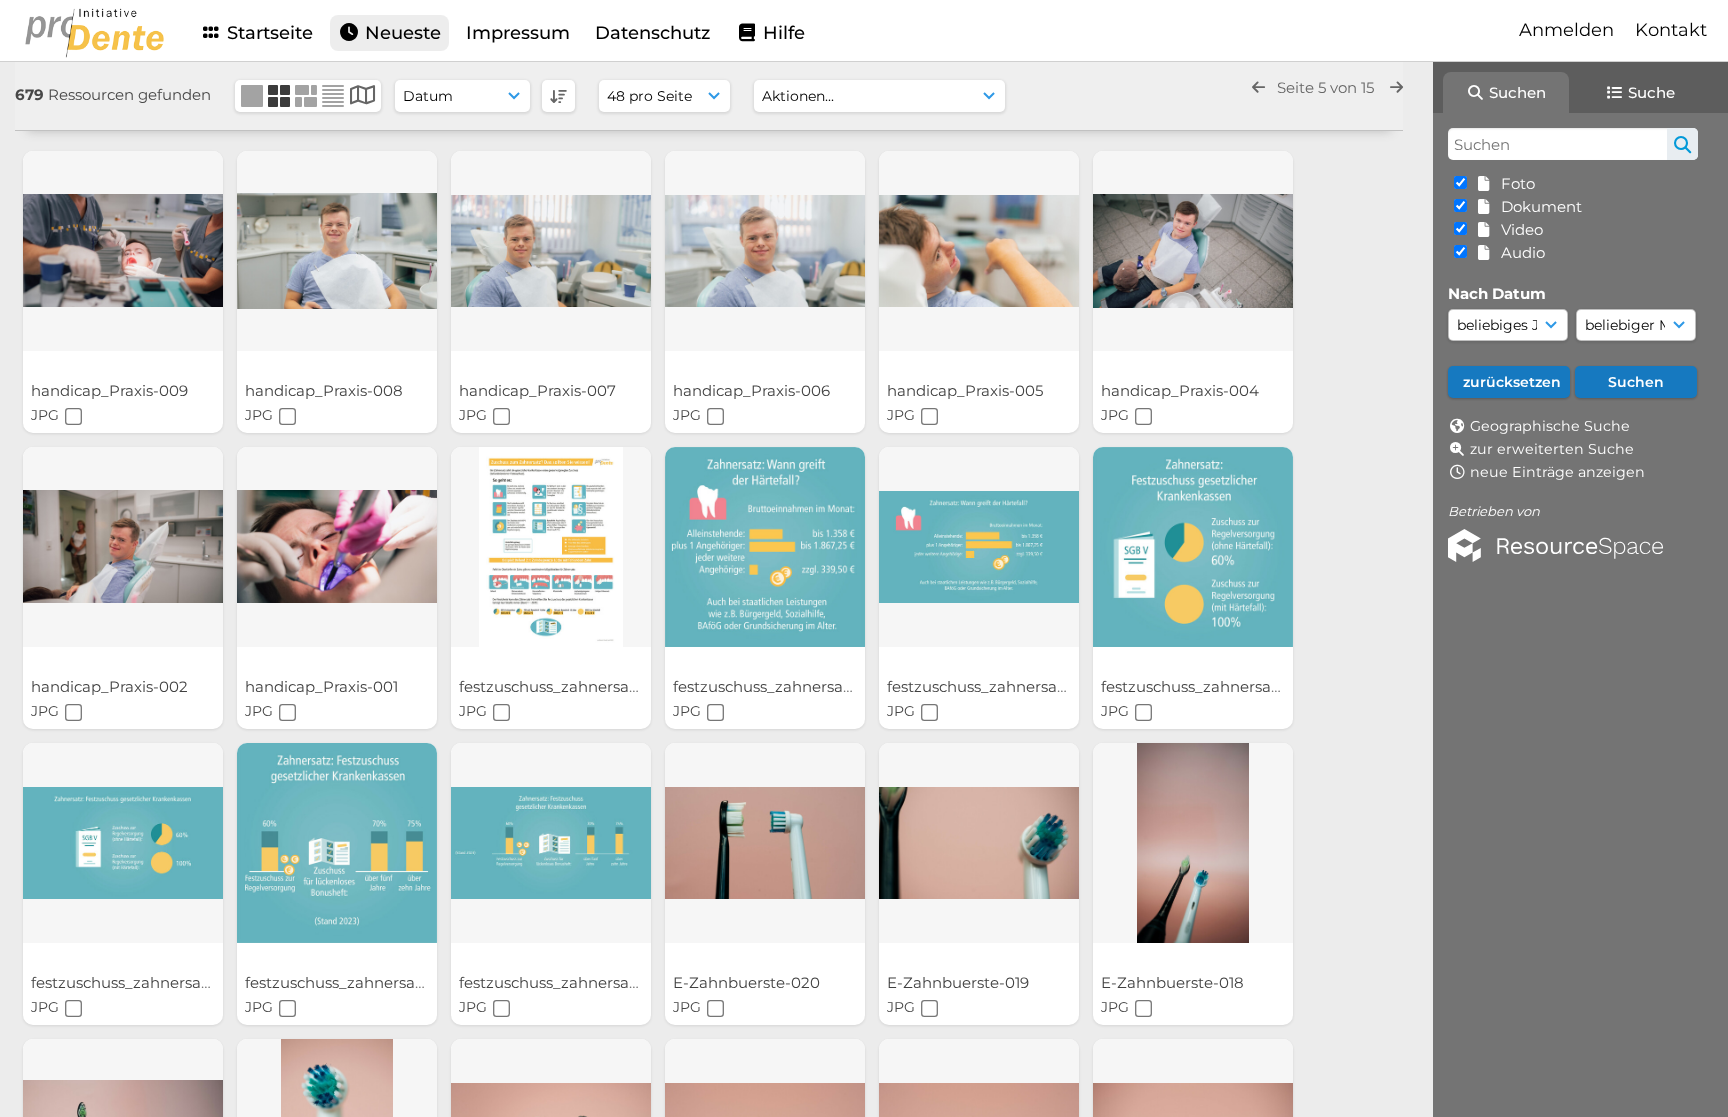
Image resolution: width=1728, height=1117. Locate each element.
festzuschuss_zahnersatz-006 (784, 686)
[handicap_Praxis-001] (337, 547)
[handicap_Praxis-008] (337, 251)
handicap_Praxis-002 (111, 686)
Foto (1514, 183)
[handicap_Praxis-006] (765, 251)
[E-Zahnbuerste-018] (1193, 843)
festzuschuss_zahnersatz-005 (998, 686)
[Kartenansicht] (362, 97)
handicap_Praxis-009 (111, 390)
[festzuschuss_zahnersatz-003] (123, 843)
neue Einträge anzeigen (1557, 472)
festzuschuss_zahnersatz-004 (1213, 686)
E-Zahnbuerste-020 (748, 982)
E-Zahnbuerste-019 (960, 982)
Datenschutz (652, 33)
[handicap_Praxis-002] (123, 547)
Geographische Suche (1550, 426)
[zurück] (1258, 87)
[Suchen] (1682, 144)
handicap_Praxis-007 (539, 390)
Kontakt (1671, 30)
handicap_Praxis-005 (967, 390)
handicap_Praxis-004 (1182, 390)
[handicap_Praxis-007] (551, 251)
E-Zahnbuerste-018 (1174, 982)
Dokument (1537, 206)
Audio (1519, 252)
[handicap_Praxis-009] (123, 251)
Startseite (267, 33)
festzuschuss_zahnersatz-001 (568, 982)
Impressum (518, 33)
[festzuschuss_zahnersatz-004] (1193, 547)
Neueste (400, 33)
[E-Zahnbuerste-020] (765, 843)
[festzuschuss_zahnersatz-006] (765, 547)
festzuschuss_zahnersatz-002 (356, 982)
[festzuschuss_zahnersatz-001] (551, 843)
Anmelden (1566, 30)
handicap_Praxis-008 (326, 390)
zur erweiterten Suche (1552, 449)
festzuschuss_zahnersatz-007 (570, 686)
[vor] (1396, 87)
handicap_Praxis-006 (753, 390)
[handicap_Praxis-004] (1193, 251)
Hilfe (781, 33)
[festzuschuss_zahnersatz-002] (337, 843)
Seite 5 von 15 (1327, 87)
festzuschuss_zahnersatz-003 (142, 982)
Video (1518, 229)
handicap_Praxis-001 (323, 686)
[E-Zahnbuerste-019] (979, 843)
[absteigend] (558, 96)
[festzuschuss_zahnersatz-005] (979, 547)
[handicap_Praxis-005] (979, 251)
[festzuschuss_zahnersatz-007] (551, 547)
